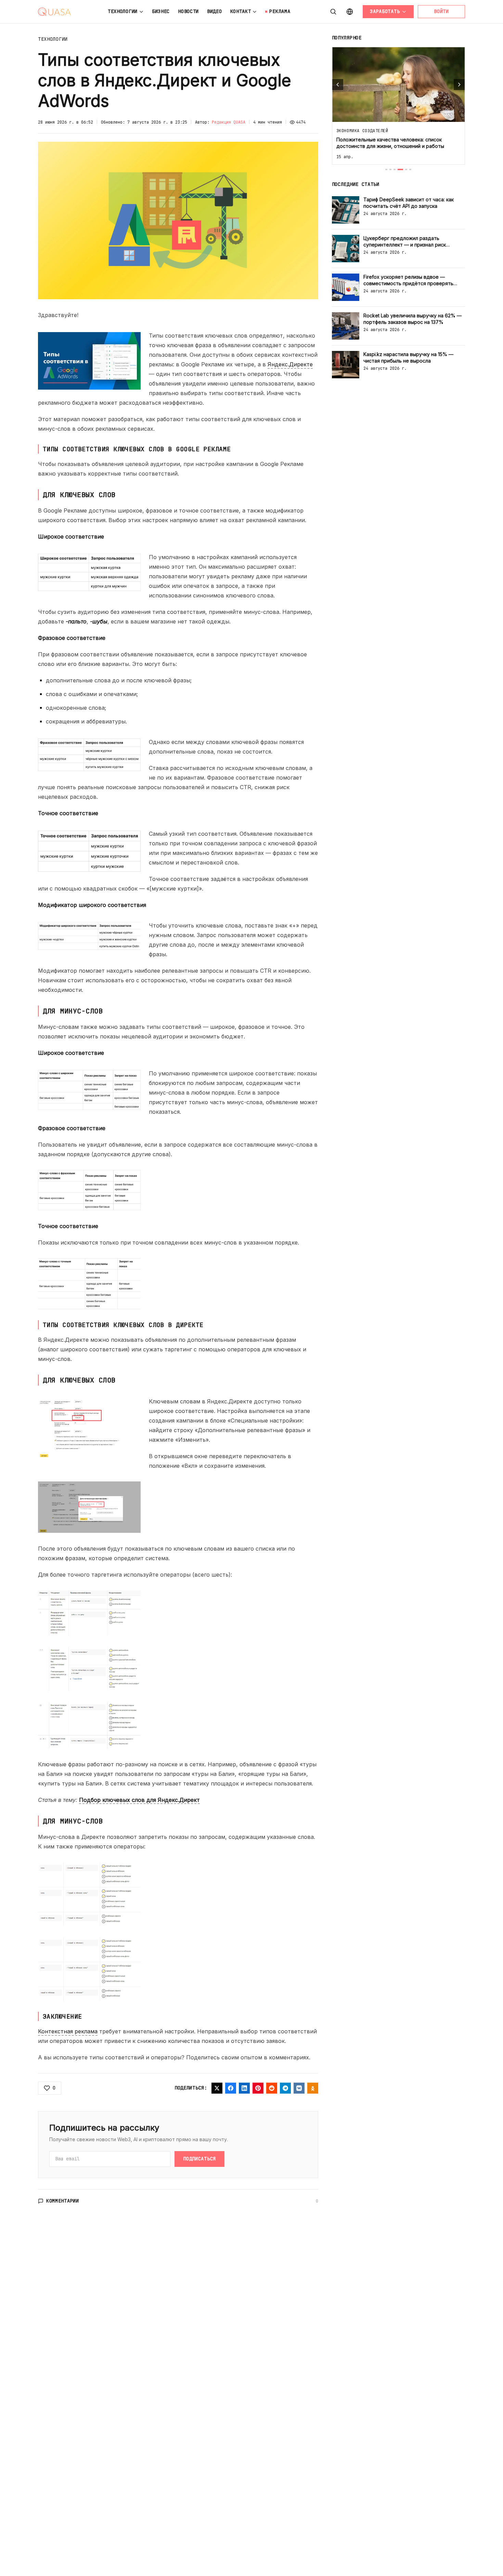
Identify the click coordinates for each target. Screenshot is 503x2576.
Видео (215, 11)
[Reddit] (272, 2088)
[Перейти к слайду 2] (390, 169)
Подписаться (199, 2159)
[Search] (333, 12)
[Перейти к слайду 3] (395, 169)
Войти (441, 11)
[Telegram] (285, 2088)
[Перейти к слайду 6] (410, 169)
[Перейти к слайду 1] (386, 169)
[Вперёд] (459, 85)
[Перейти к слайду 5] (406, 169)
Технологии (123, 11)
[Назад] (338, 85)
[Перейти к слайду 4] (400, 169)
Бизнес (161, 11)
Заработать (385, 11)
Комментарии (63, 2201)
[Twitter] (217, 2088)
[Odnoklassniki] (313, 2088)
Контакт (241, 11)
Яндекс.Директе (290, 364)
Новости (188, 11)
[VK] (299, 2088)
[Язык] (350, 12)
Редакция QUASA (229, 122)
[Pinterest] (258, 2088)
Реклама (280, 11)
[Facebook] (231, 2088)
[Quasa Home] (54, 12)
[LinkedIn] (244, 2088)
